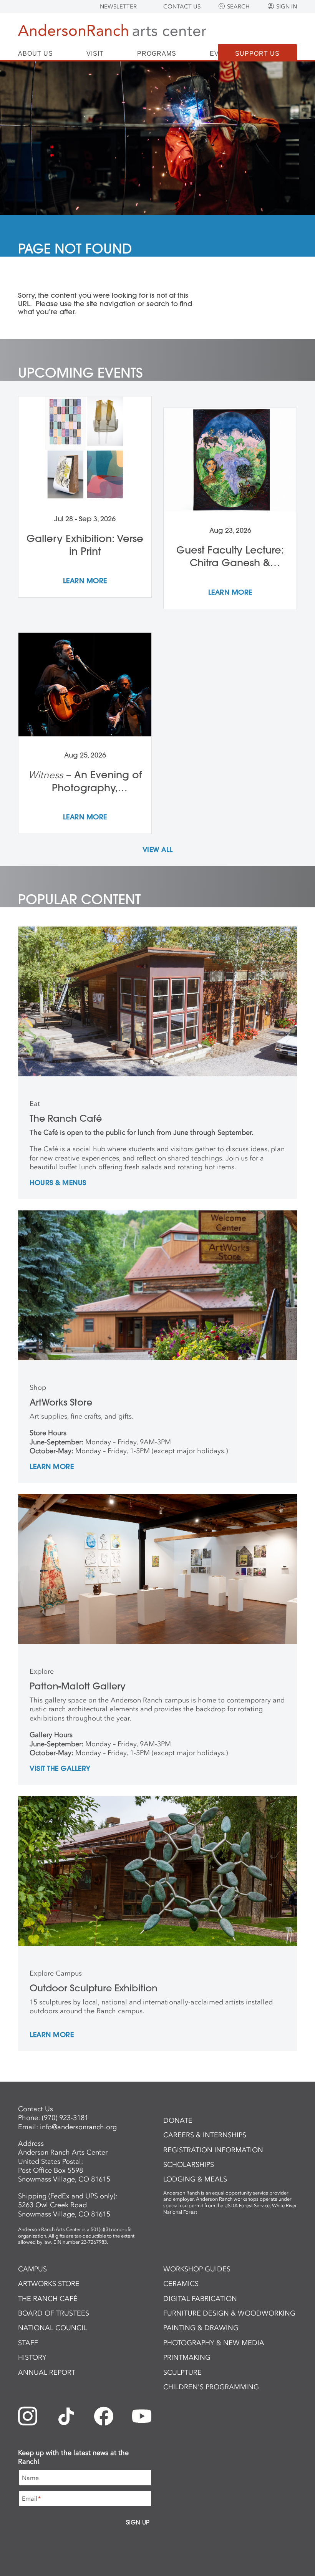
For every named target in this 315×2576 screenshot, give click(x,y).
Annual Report (47, 2372)
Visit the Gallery (60, 1769)
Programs (157, 54)
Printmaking (187, 2357)
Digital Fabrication (200, 2299)
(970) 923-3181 (65, 2118)
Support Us (257, 54)
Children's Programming (211, 2387)
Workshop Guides (197, 2269)
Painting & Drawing (201, 2328)
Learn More (52, 1467)
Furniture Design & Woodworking (229, 2313)
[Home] (112, 32)
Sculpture (182, 2372)
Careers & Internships (205, 2135)
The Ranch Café (48, 2299)
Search (238, 7)
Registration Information (213, 2150)
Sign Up (138, 2522)
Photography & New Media (214, 2343)
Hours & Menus (58, 1183)
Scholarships (189, 2165)
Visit (95, 54)
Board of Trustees (54, 2313)
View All (158, 850)
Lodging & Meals (195, 2179)
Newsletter (118, 7)
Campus (32, 2269)
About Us (36, 54)
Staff (28, 2343)
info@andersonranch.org (78, 2127)
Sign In (287, 7)
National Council (52, 2328)
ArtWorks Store (49, 2284)
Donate (178, 2120)
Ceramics (181, 2284)
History (32, 2357)
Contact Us (182, 7)
